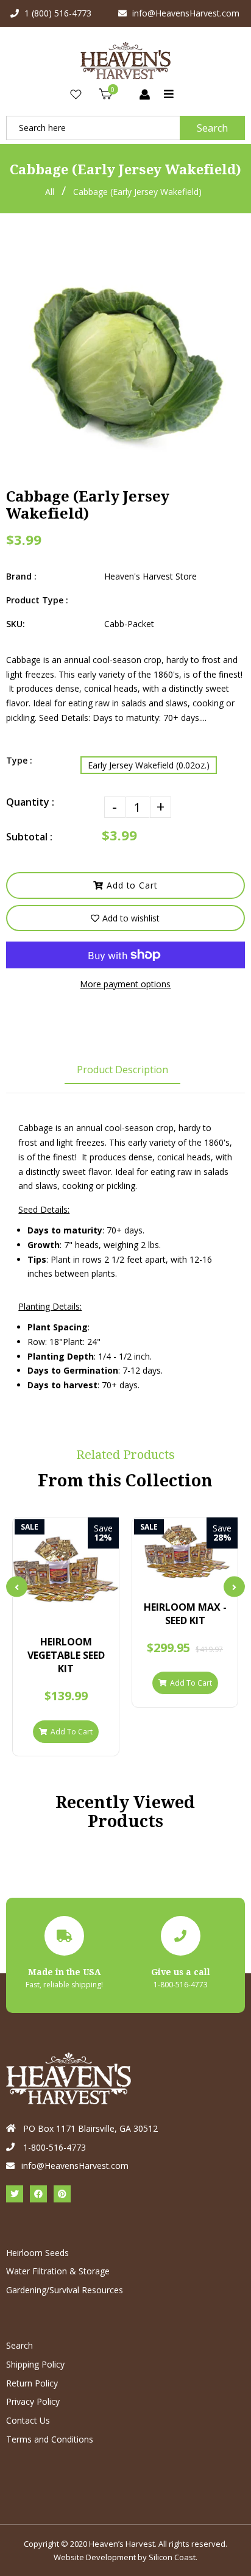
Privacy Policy (33, 2401)
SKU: (16, 624)
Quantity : (30, 802)
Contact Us (28, 2420)
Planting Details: (50, 1306)
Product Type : (37, 600)
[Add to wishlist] (97, 1612)
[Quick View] (56, 1612)
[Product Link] (76, 1612)
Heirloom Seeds (37, 2253)
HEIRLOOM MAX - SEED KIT (185, 1614)
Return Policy (32, 2383)
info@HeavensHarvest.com (186, 13)
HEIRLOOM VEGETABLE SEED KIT (66, 1655)
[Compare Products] (35, 1612)
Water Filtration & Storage (58, 2271)
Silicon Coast (172, 2557)
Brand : (21, 576)
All (50, 192)
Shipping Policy (35, 2364)
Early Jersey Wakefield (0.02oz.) (149, 765)
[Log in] (145, 95)
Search (212, 128)
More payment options (125, 984)
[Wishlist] (76, 95)
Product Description (122, 1070)
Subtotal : (29, 837)
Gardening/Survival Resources (65, 2290)
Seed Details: (44, 1209)
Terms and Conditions (50, 2439)
